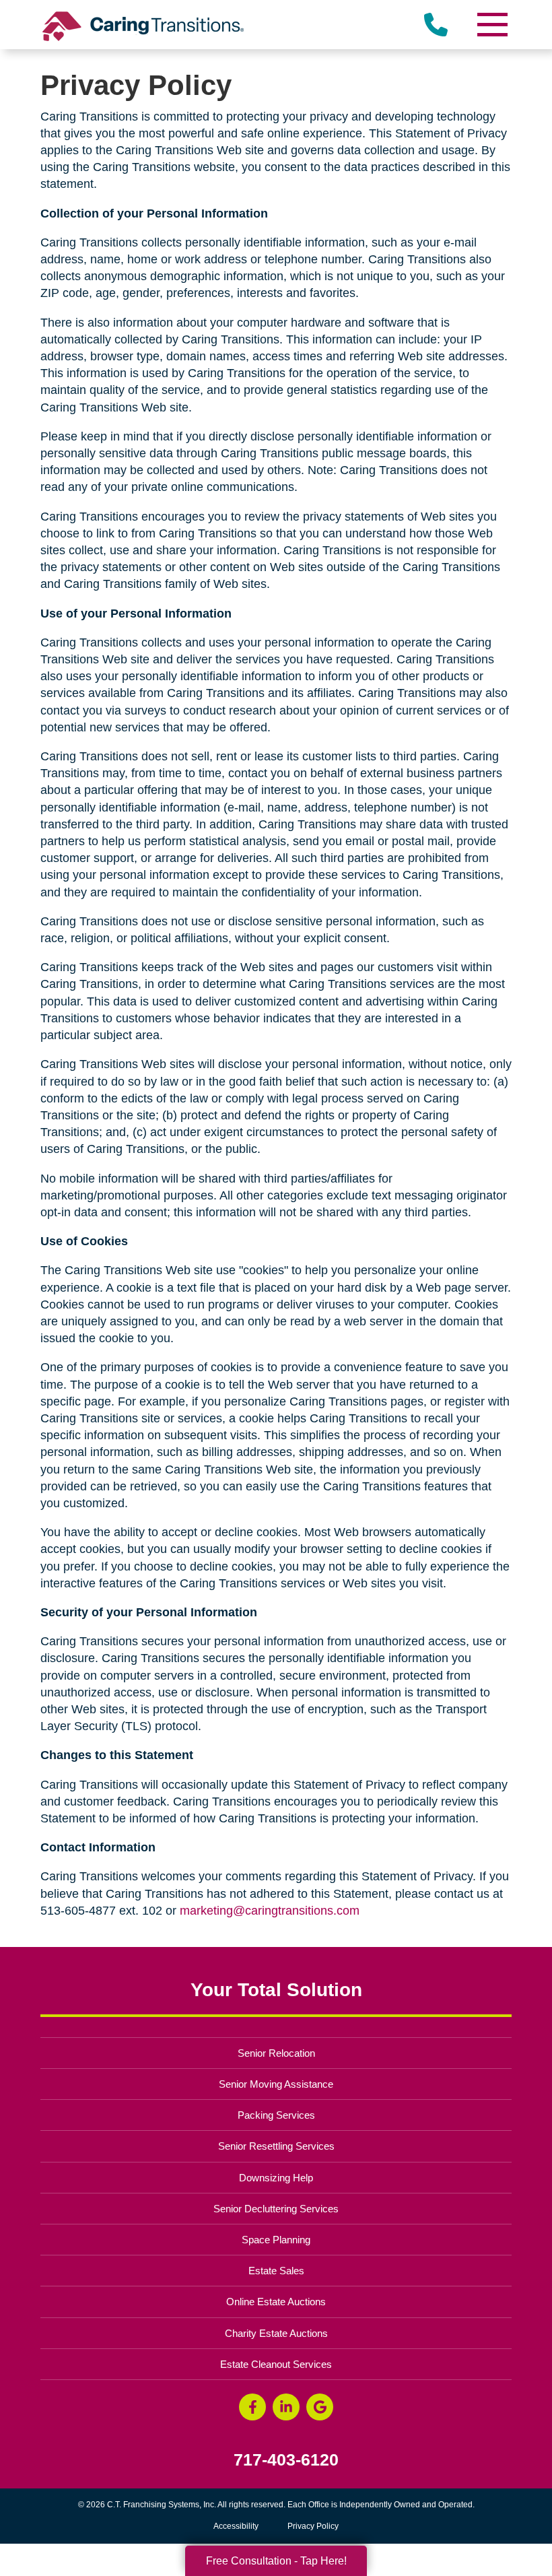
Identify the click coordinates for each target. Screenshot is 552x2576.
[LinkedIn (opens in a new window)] (286, 2407)
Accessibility (236, 2526)
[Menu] (491, 25)
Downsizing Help (276, 2178)
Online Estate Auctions (276, 2302)
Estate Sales (276, 2271)
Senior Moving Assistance (276, 2084)
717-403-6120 (286, 2460)
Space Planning (276, 2240)
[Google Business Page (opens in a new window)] (320, 2407)
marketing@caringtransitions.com (270, 1911)
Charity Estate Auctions (276, 2333)
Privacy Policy (313, 2526)
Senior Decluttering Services (276, 2209)
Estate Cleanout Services (276, 2364)
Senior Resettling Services (276, 2146)
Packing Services (276, 2115)
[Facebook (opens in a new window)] (252, 2407)
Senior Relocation (276, 2053)
